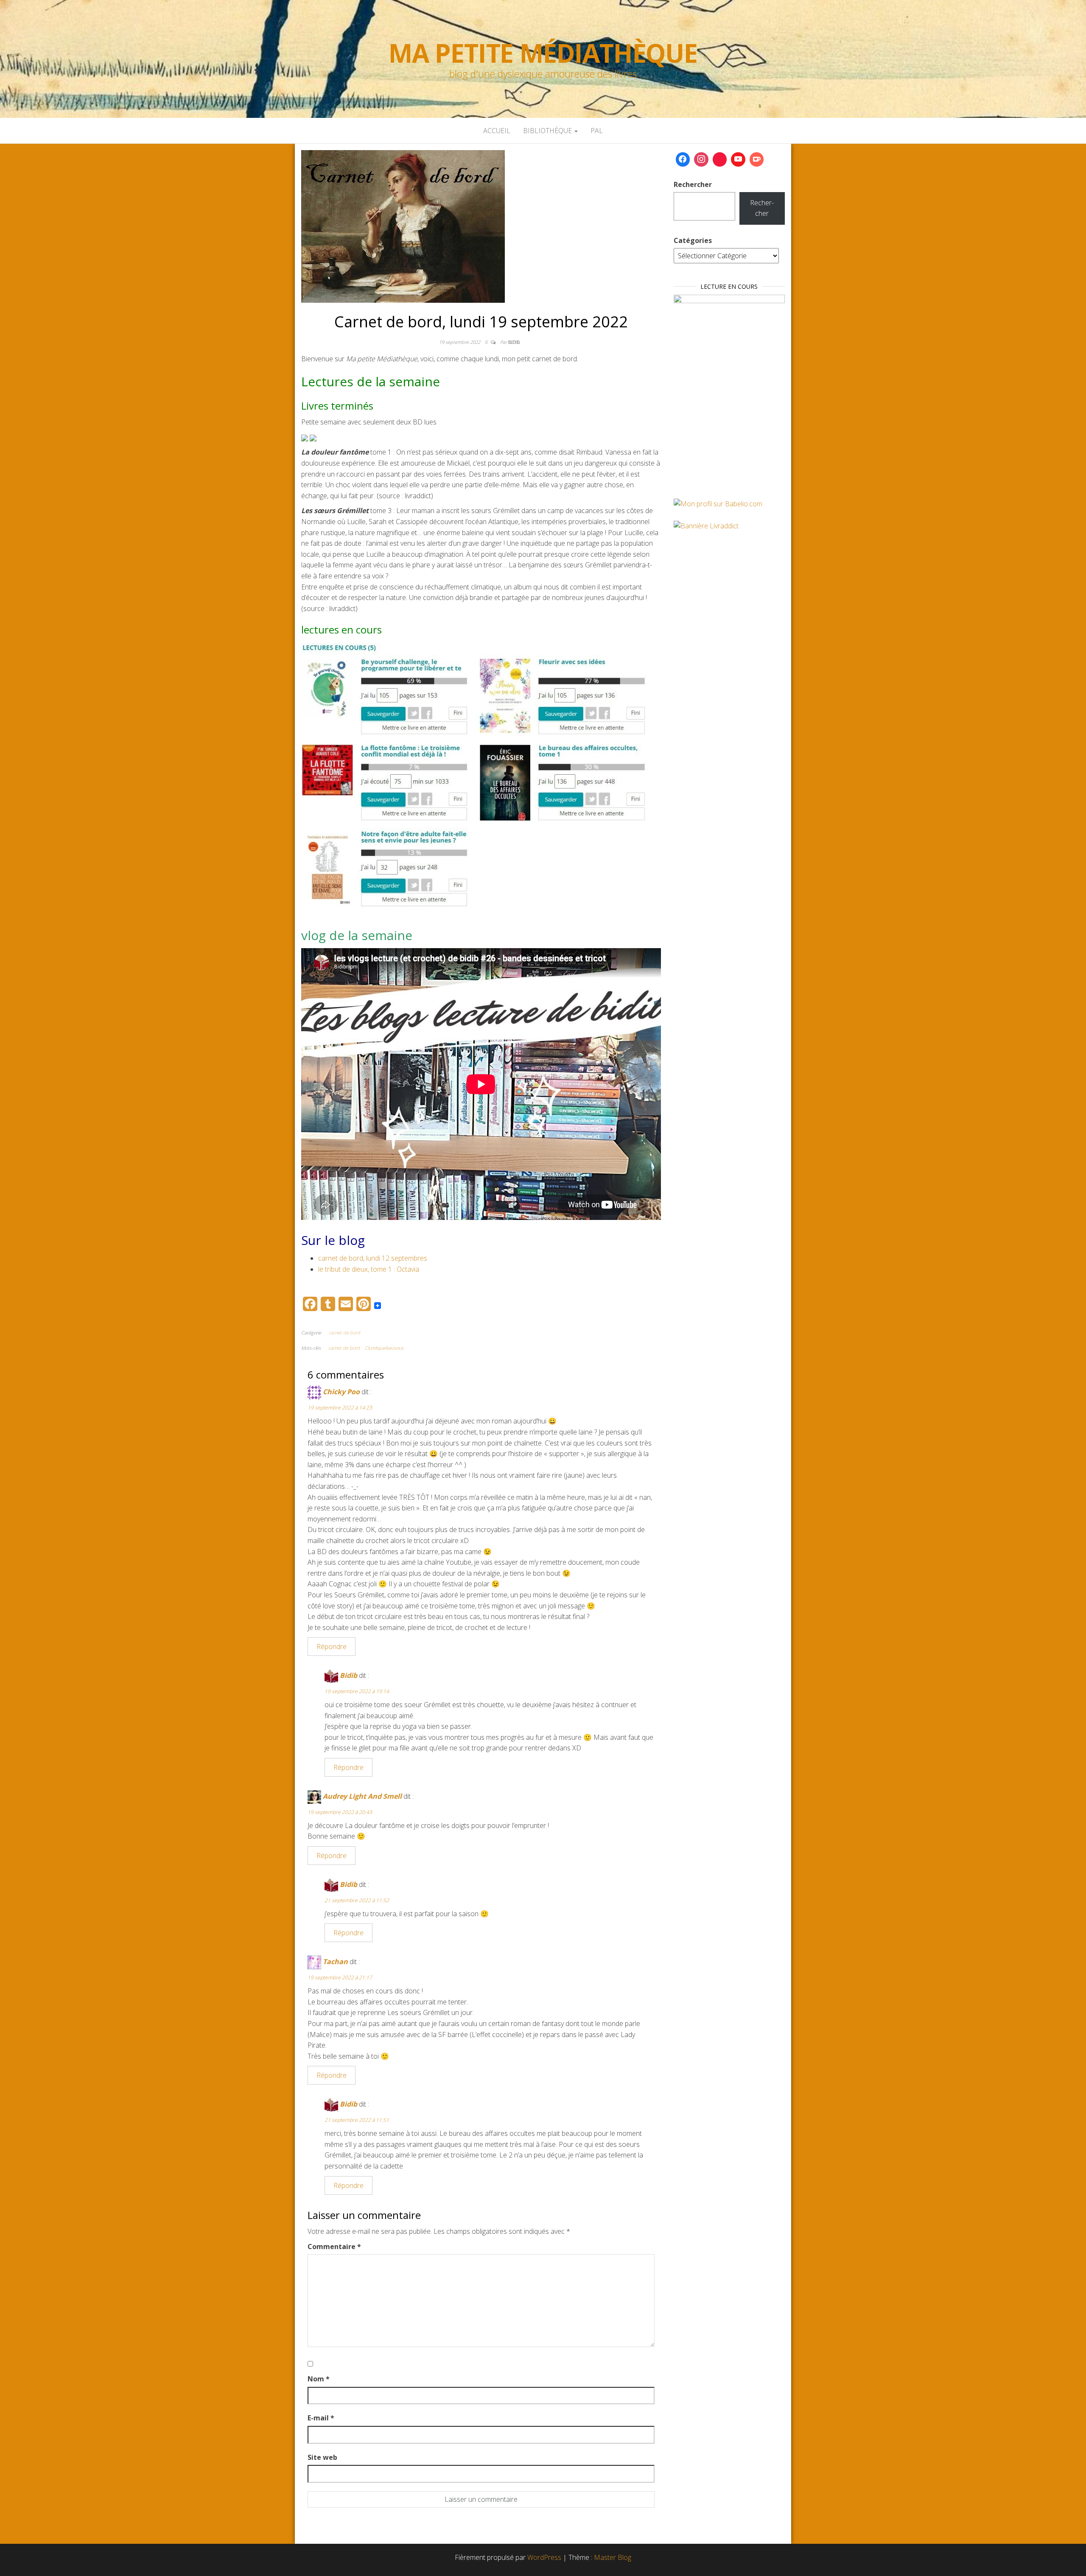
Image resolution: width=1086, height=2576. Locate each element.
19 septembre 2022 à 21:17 (340, 1977)
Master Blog (613, 2557)
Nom (319, 2379)
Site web (322, 2457)
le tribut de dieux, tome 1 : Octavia (369, 1269)
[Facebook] (683, 159)
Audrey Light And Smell (362, 1796)
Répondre (332, 1647)
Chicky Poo (341, 1392)
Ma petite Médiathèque (543, 53)
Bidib (514, 342)
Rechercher (693, 184)
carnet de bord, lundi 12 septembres (373, 1258)
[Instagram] (701, 159)
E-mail (321, 2418)
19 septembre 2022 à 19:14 (357, 1691)
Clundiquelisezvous (384, 1348)
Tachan (335, 1962)
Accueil (497, 131)
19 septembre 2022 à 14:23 (340, 1408)
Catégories (693, 240)
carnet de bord (344, 1333)
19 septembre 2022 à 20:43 (340, 1812)
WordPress (544, 2557)
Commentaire (334, 2247)
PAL (597, 131)
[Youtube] (738, 159)
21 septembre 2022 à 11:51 (357, 2120)
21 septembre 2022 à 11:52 (357, 1900)
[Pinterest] (720, 159)
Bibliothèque (548, 131)
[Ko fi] (757, 159)
